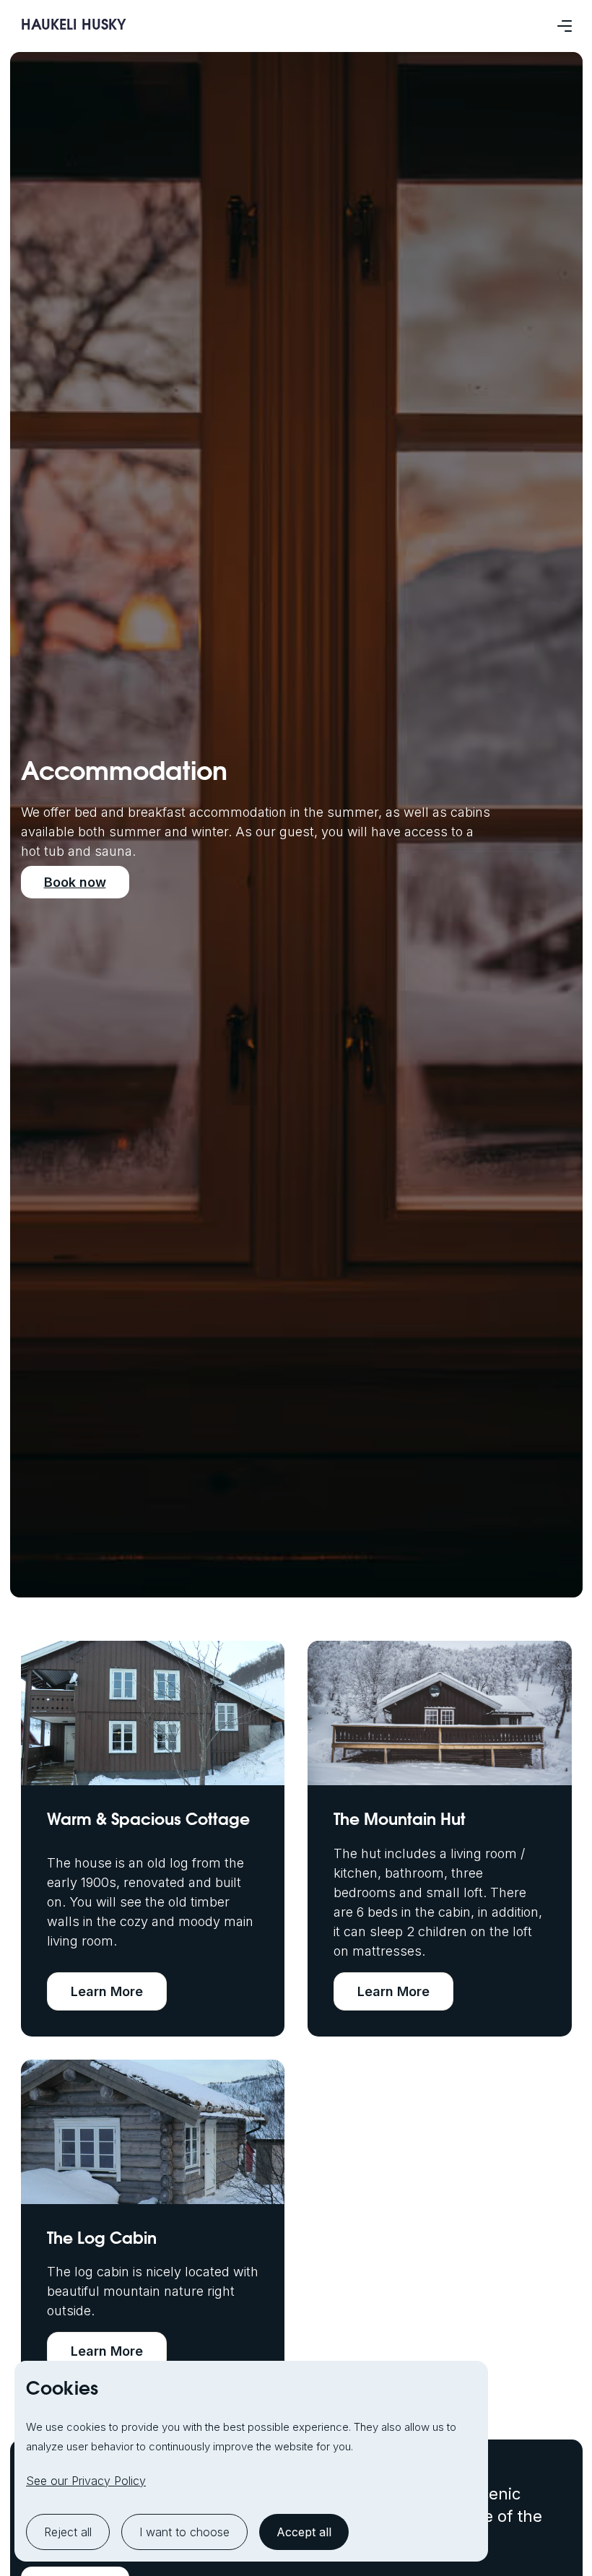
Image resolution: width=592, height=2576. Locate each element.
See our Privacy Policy (86, 2481)
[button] (565, 26)
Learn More (107, 1991)
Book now (75, 882)
